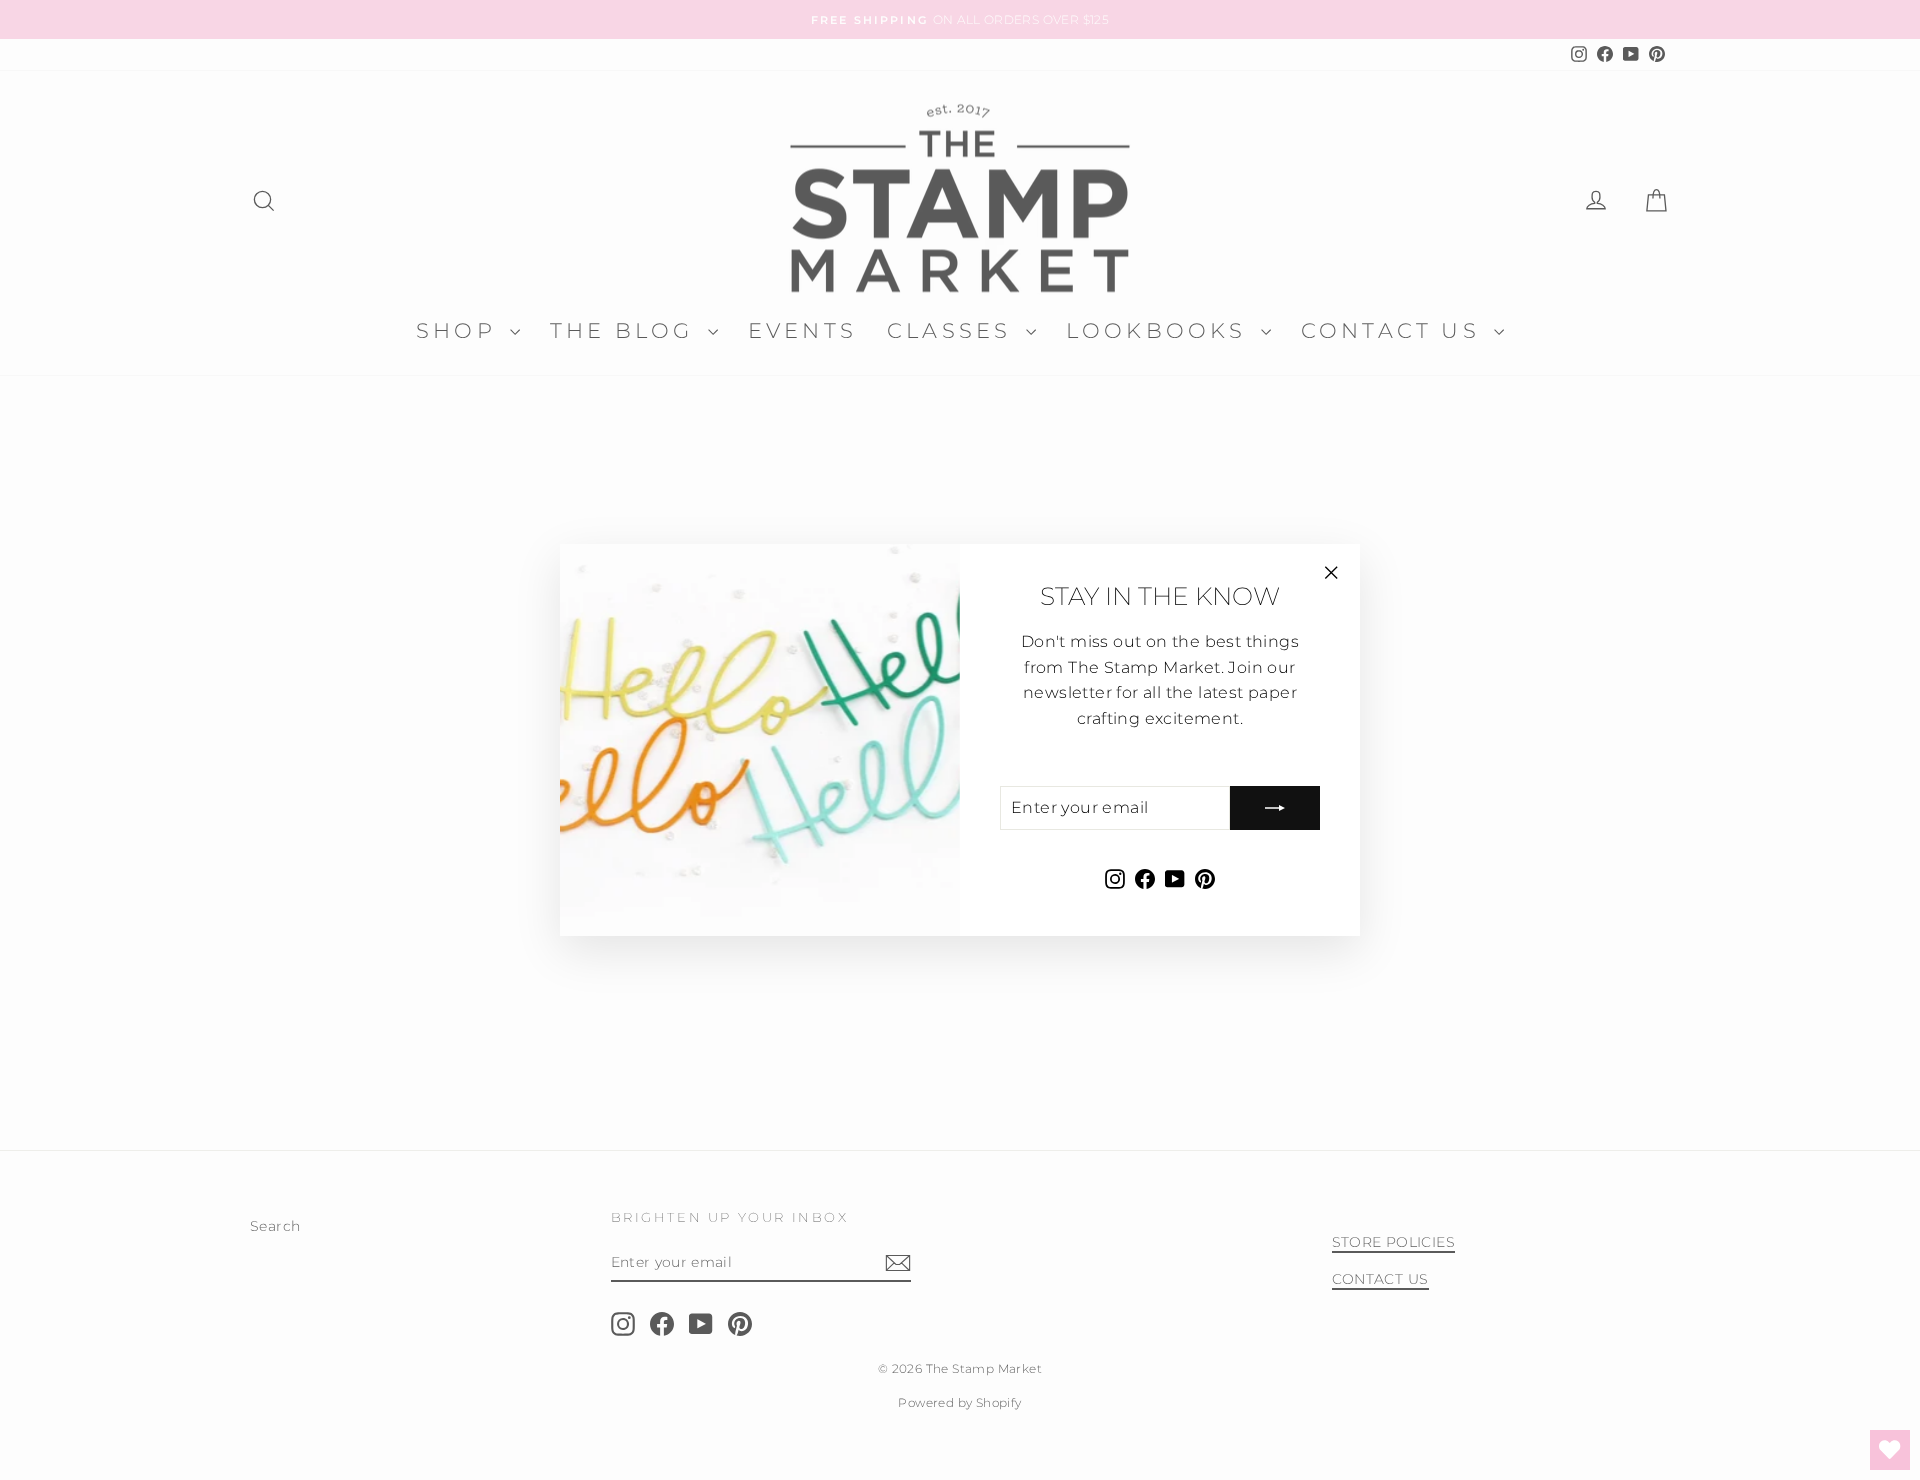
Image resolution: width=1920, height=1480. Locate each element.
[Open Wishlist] (1890, 1450)
